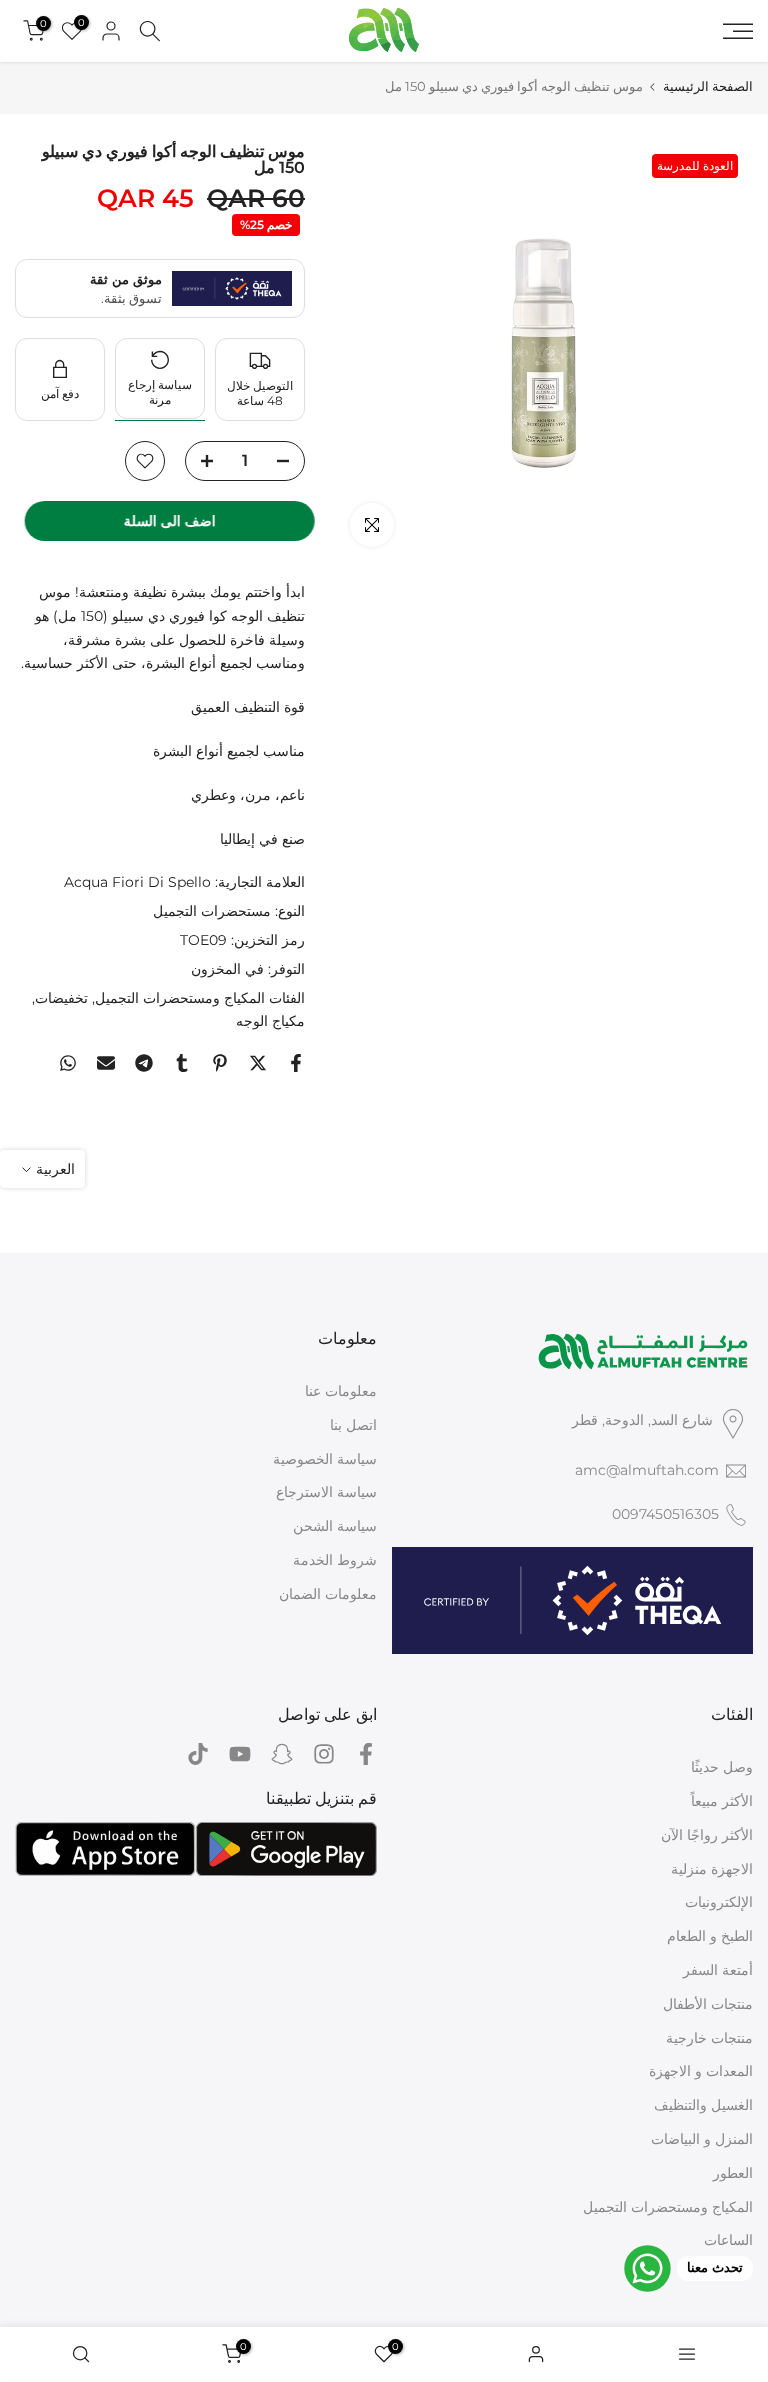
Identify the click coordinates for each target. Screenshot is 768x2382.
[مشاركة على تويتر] (258, 1063)
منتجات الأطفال (708, 2004)
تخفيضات (61, 998)
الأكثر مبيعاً (722, 1801)
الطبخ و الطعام (710, 1936)
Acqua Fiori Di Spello (137, 882)
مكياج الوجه (270, 1021)
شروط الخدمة (335, 1560)
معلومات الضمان (328, 1594)
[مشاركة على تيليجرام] (144, 1063)
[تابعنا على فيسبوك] (366, 1753)
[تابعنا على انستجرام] (324, 1753)
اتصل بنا (353, 1425)
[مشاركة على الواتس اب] (68, 1063)
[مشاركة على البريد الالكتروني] (106, 1063)
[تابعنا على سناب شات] (282, 1753)
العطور (733, 2173)
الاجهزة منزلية (712, 1869)
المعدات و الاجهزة (701, 2071)
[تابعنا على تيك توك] (198, 1753)
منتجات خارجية (709, 2038)
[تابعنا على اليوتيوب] (240, 1753)
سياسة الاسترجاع (326, 1492)
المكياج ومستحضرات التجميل (180, 998)
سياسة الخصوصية (325, 1459)
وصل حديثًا (722, 1767)
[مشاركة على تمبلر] (182, 1063)
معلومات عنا (341, 1391)
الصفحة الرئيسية (708, 86)
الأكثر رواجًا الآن (707, 1835)
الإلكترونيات (719, 1902)
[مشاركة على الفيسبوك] (296, 1063)
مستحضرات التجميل (212, 911)
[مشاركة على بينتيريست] (220, 1063)
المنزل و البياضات (702, 2139)
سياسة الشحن (335, 1526)
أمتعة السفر (718, 1970)
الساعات (728, 2240)
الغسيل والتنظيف (703, 2105)
